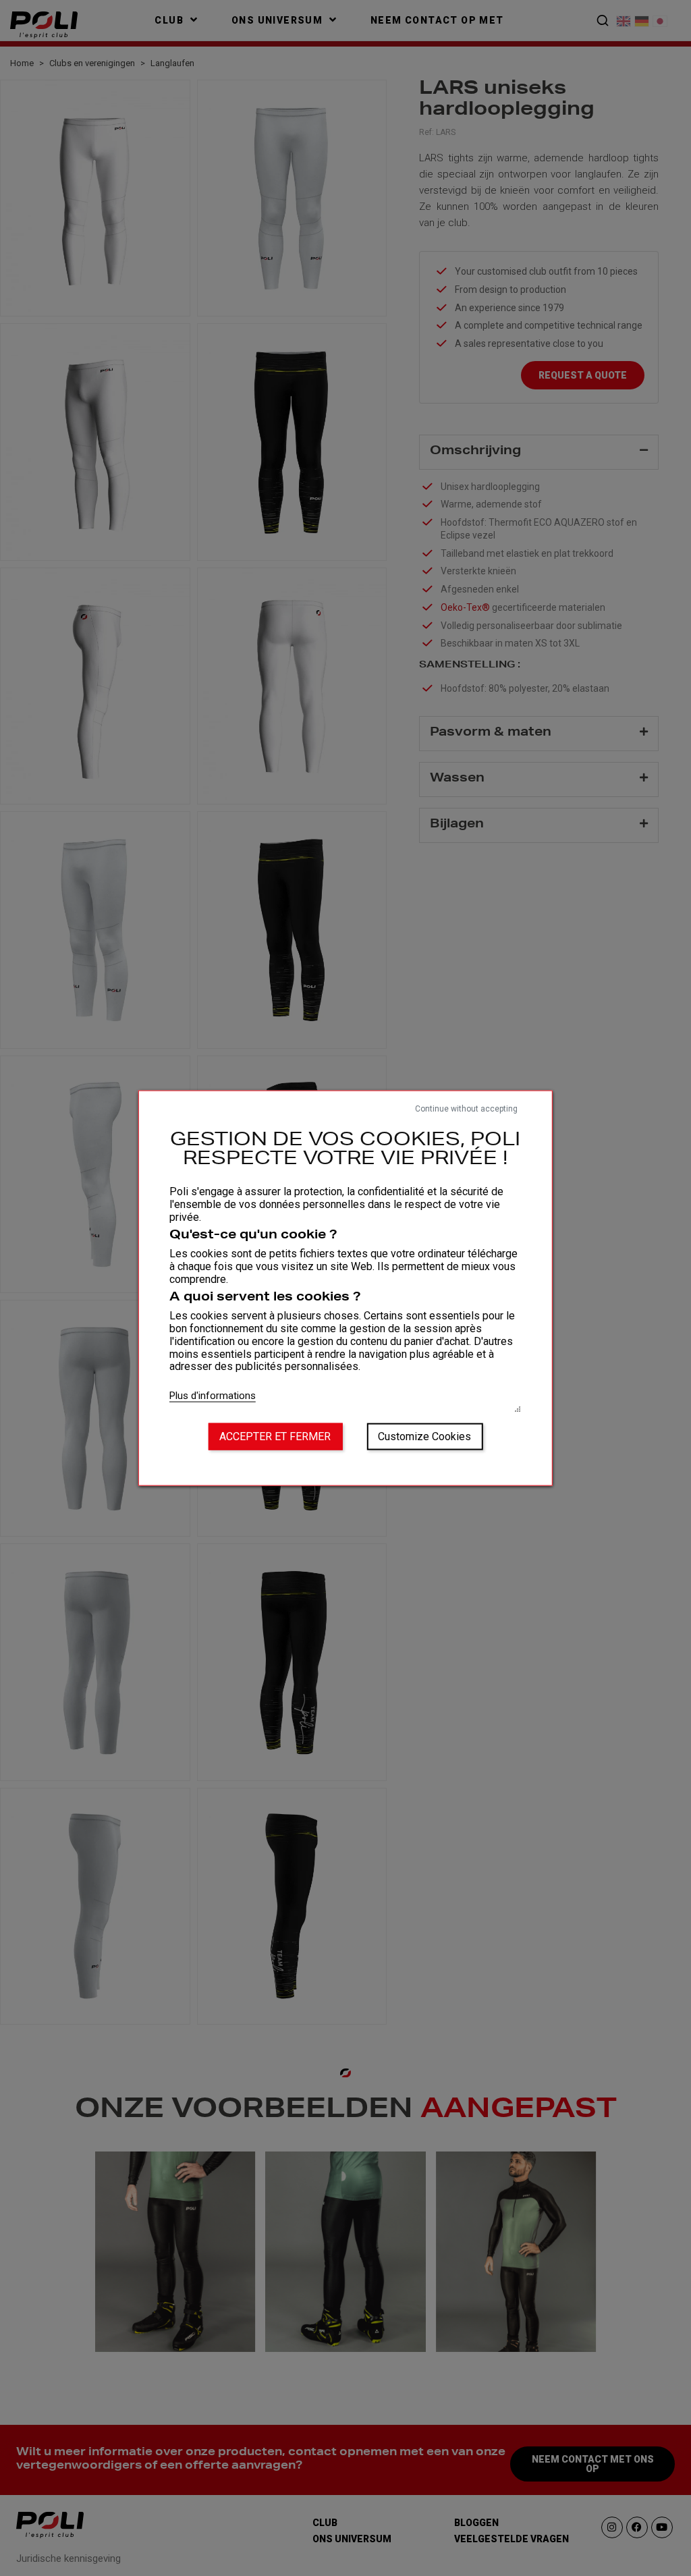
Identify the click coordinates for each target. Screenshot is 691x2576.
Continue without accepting (466, 1108)
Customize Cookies (424, 1436)
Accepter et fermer (275, 1436)
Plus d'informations (213, 1396)
